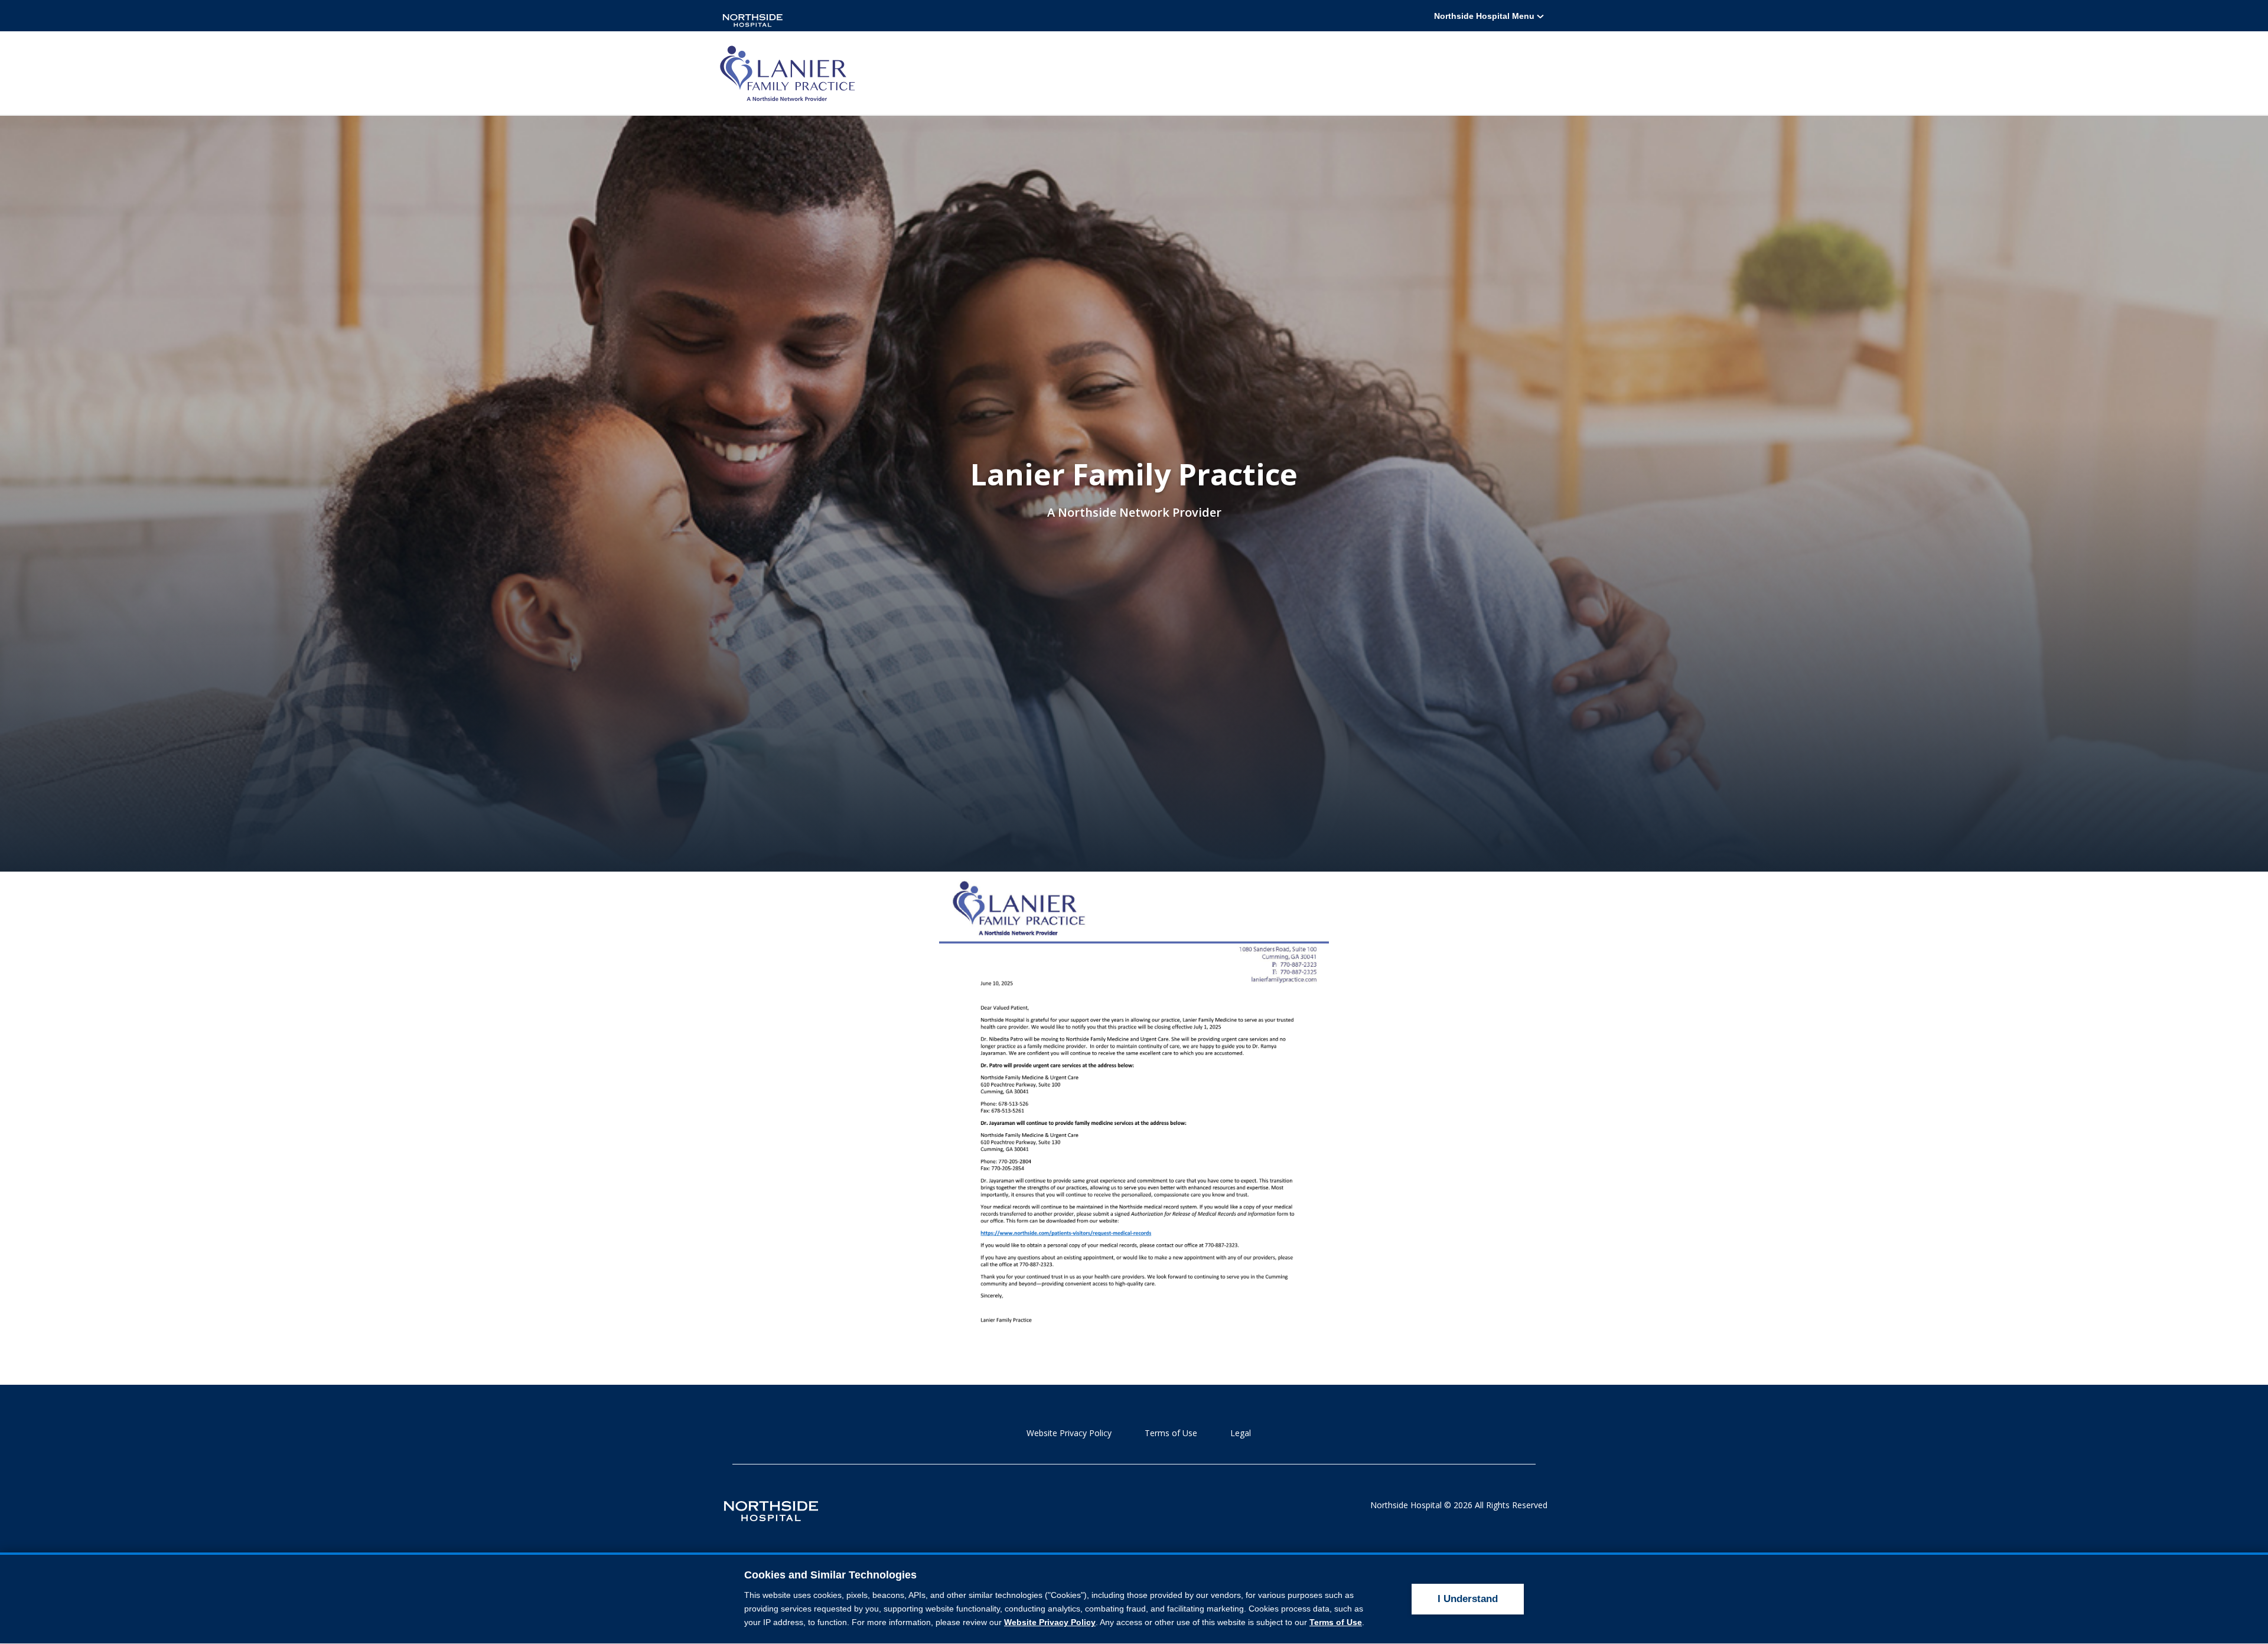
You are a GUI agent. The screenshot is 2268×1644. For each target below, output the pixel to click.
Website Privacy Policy (1069, 1433)
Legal (1241, 1433)
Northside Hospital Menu (1485, 16)
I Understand (1468, 1599)
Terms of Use (1171, 1433)
